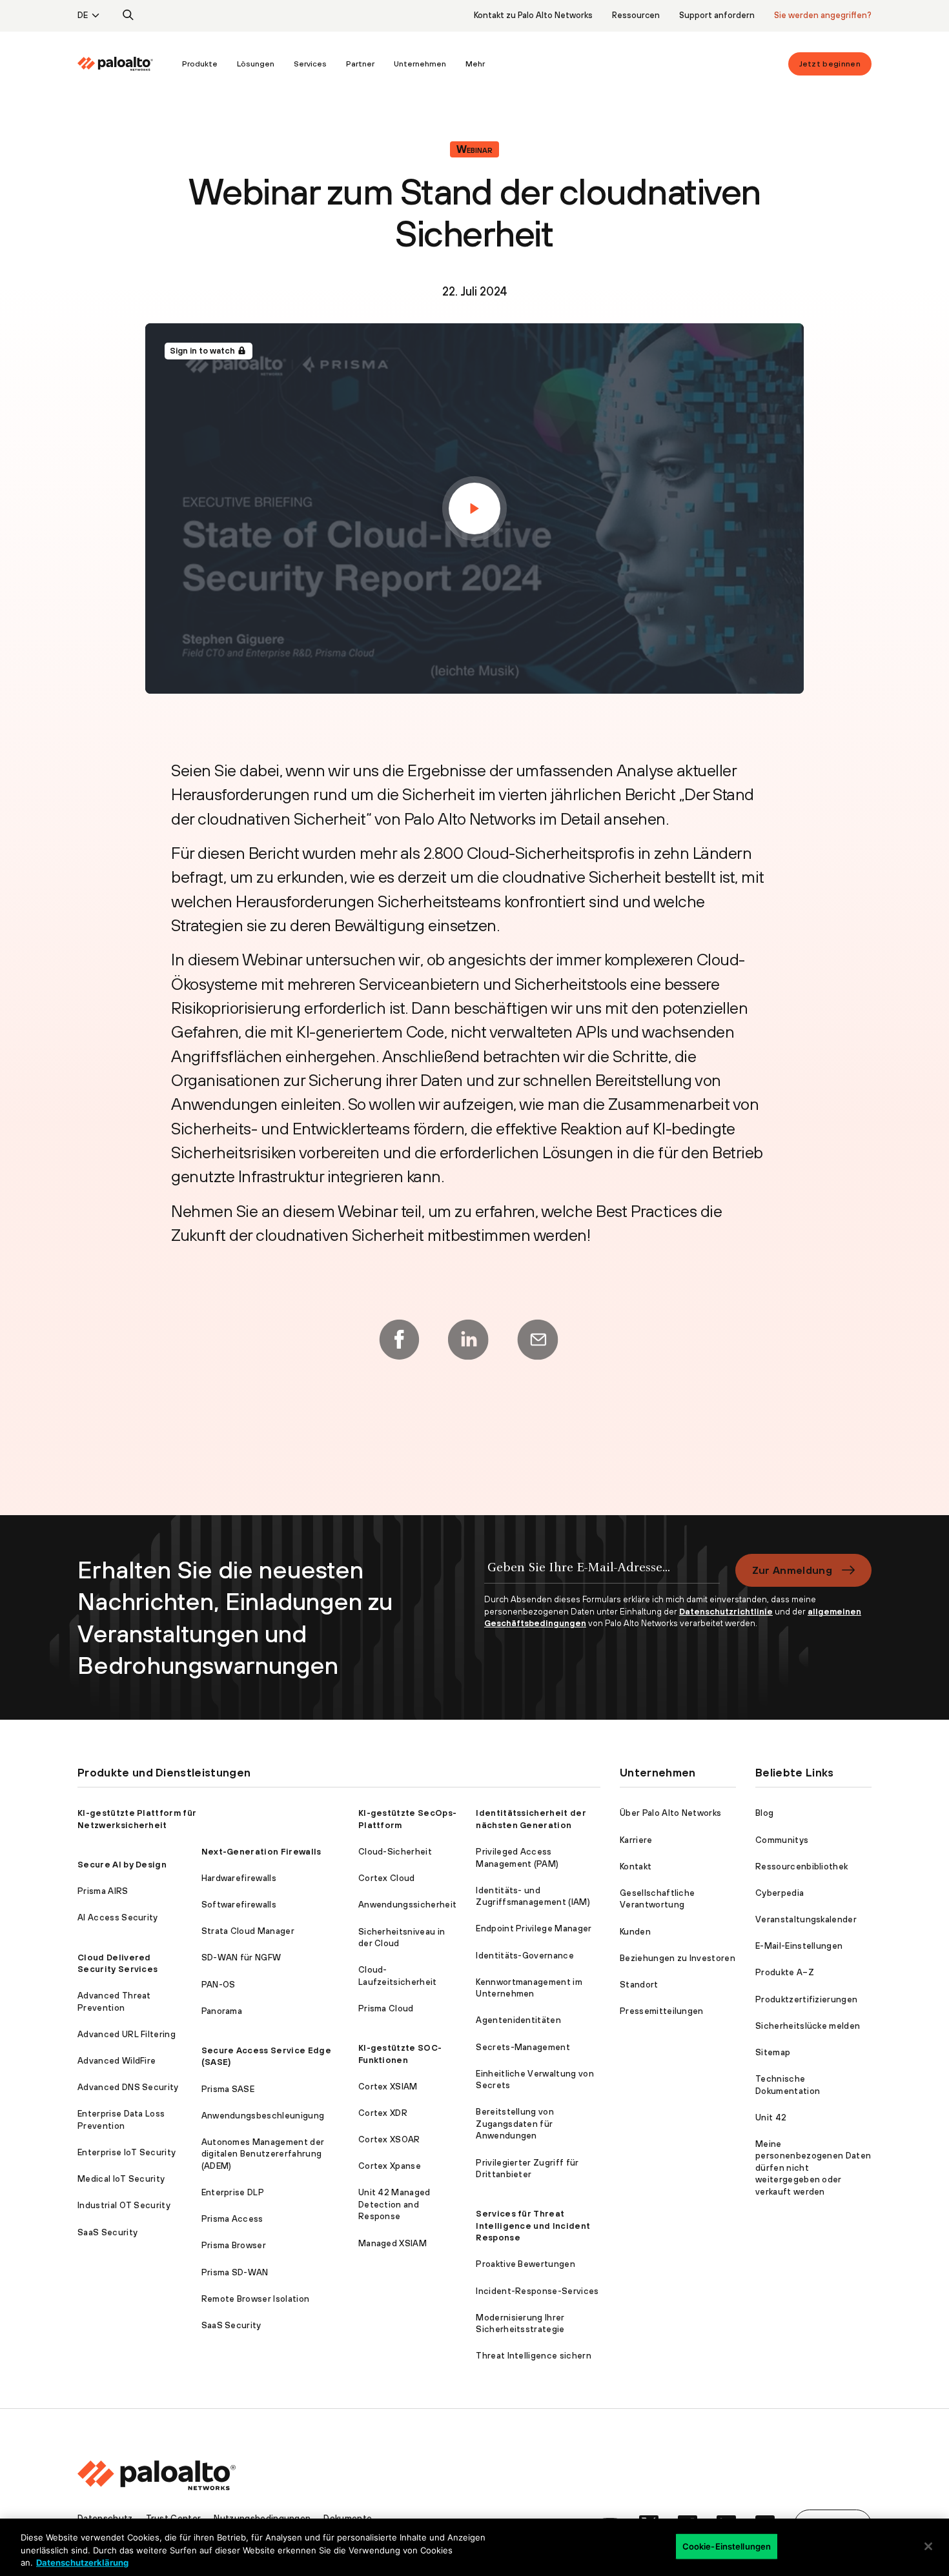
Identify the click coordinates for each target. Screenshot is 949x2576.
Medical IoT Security (121, 2179)
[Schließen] (928, 2546)
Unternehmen (420, 64)
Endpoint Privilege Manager (534, 1928)
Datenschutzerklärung (82, 2562)
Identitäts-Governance (525, 1956)
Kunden (635, 1932)
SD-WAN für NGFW (241, 1957)
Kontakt (636, 1867)
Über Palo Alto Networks (670, 1813)
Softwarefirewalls (239, 1905)
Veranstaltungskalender (806, 1919)
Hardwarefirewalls (239, 1878)
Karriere (636, 1840)
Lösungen (256, 64)
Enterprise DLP (233, 2192)
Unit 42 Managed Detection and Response (394, 2204)
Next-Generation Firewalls (261, 1852)
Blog (764, 1813)
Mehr (475, 64)
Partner (360, 64)
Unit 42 (771, 2118)
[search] (128, 15)
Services (310, 64)
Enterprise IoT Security (127, 2152)
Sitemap (773, 2052)
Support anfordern (717, 15)
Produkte (200, 64)
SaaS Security (107, 2232)
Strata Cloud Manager (248, 1931)
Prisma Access (232, 2219)
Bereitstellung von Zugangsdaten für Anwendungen (515, 2124)
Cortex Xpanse (390, 2166)
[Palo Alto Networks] (115, 64)
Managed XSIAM (393, 2243)
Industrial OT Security (124, 2205)
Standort (639, 1985)
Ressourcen (636, 15)
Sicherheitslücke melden (808, 2026)
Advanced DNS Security (128, 2087)
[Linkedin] (468, 1340)
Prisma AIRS (103, 1891)
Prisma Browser (234, 2245)
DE (83, 15)
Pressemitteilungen (662, 2011)
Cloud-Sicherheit (395, 1852)
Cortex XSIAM (388, 2087)
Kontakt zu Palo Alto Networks (533, 15)
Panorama (222, 2011)
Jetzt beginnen (830, 64)
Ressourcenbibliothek (801, 1867)
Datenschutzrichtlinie (726, 1612)
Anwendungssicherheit (407, 1905)
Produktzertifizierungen (806, 1999)
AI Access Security (118, 1917)
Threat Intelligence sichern (534, 2356)
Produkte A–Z (785, 1972)
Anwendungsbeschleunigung (263, 2116)
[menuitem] (125, 64)
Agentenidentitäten (518, 2020)
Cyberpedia (780, 1893)
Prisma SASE (228, 2089)
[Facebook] (399, 1340)
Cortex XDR (383, 2113)
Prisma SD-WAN (235, 2272)
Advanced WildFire (117, 2061)
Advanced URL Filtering (127, 2034)
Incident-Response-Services (537, 2291)
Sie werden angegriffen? (823, 15)
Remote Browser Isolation (256, 2299)
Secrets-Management (523, 2047)
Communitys (782, 1840)
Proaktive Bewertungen (526, 2264)
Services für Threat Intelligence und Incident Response (533, 2226)
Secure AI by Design (122, 1865)
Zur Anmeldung (792, 1570)
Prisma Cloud (386, 2008)
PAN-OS (219, 1985)
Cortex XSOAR (389, 2139)
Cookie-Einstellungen (727, 2546)
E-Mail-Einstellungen (799, 1946)
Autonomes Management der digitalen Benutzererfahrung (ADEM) (263, 2154)
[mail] (538, 1340)
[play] (474, 508)
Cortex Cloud (387, 1878)
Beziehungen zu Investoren (678, 1958)
